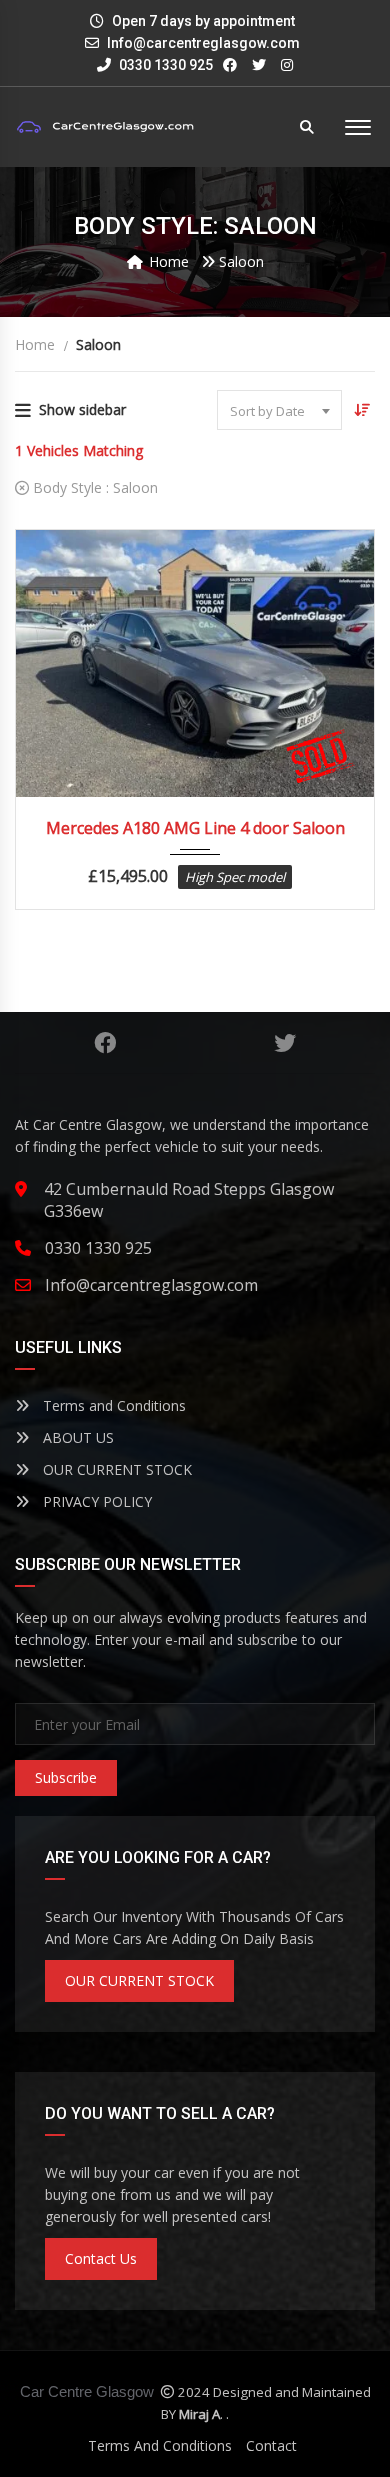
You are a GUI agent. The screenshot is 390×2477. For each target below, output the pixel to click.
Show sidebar (82, 409)
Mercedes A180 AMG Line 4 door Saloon (195, 828)
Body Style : (93, 487)
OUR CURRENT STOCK (115, 1469)
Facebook (105, 1043)
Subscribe (66, 1777)
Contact (271, 2445)
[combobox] (279, 410)
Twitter (285, 1043)
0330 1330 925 (164, 65)
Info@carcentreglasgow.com (203, 43)
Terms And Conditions (160, 2445)
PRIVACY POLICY (95, 1501)
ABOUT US (76, 1437)
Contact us (101, 2258)
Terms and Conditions (112, 1405)
